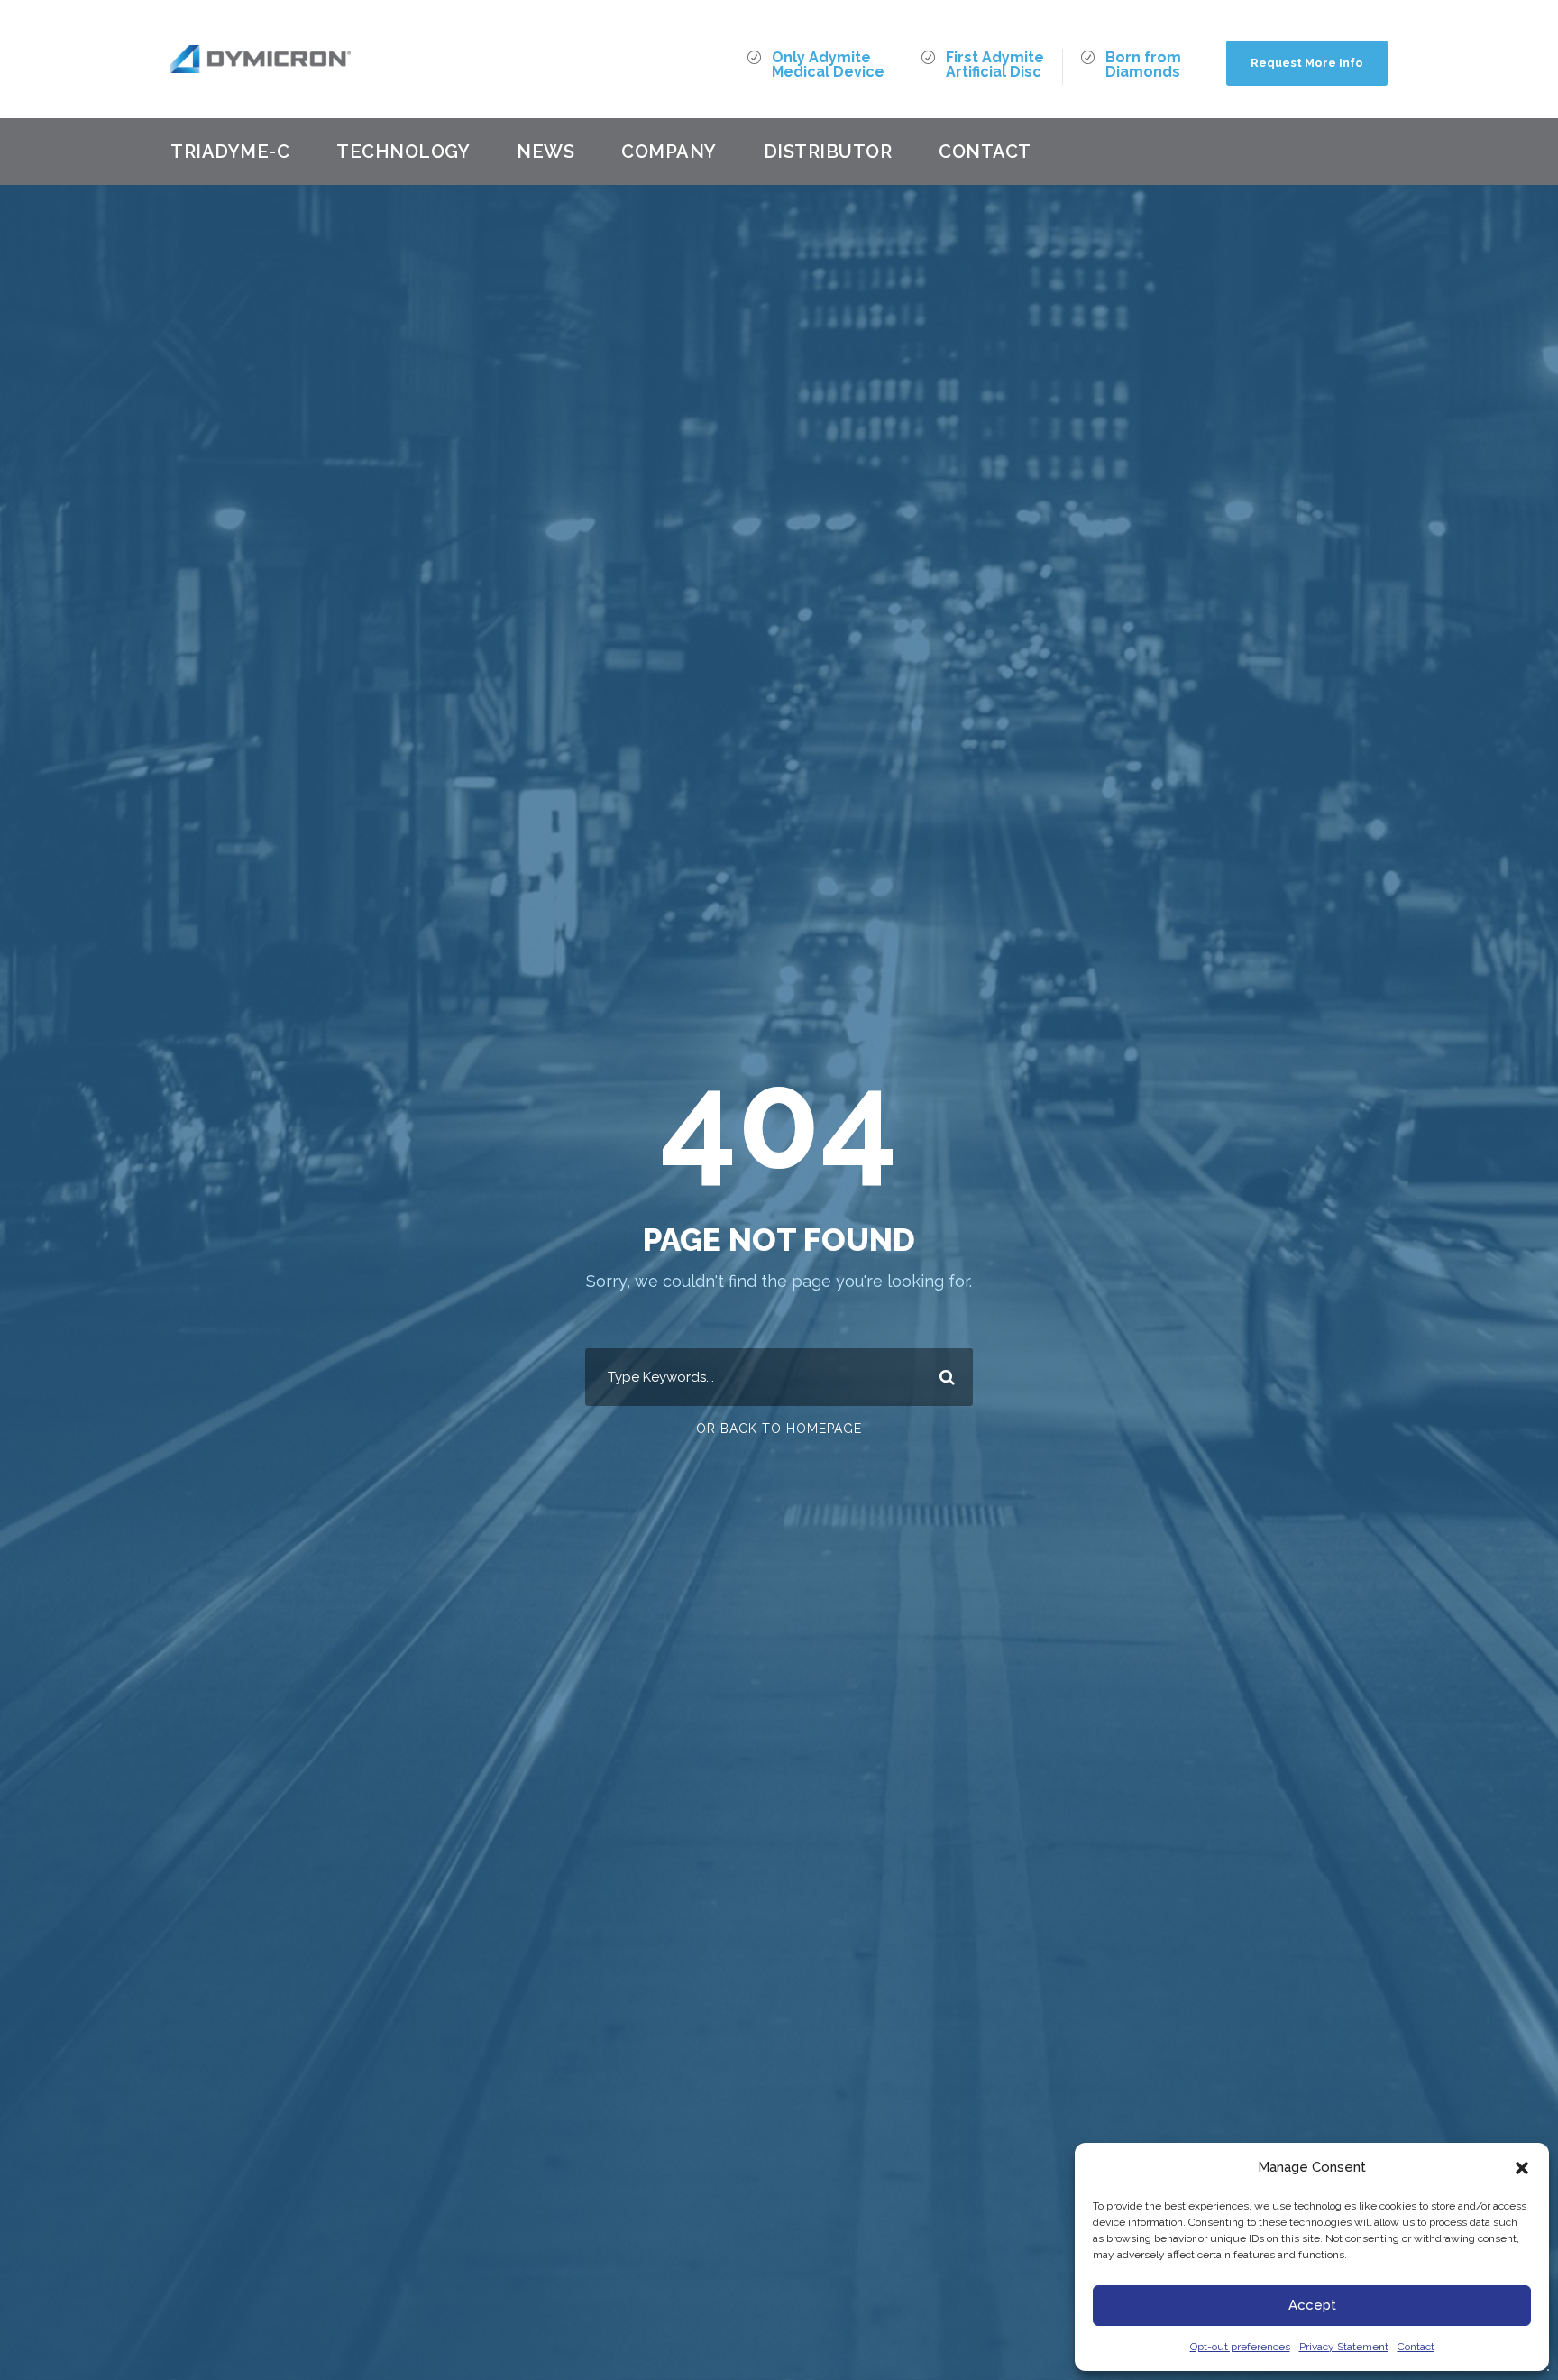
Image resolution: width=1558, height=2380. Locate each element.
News (545, 152)
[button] (1522, 2168)
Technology (403, 152)
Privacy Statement (1344, 2347)
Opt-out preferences (1240, 2347)
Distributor (828, 152)
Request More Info (1307, 63)
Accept (1312, 2305)
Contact (1416, 2347)
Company (669, 152)
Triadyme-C (230, 152)
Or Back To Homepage (779, 1429)
